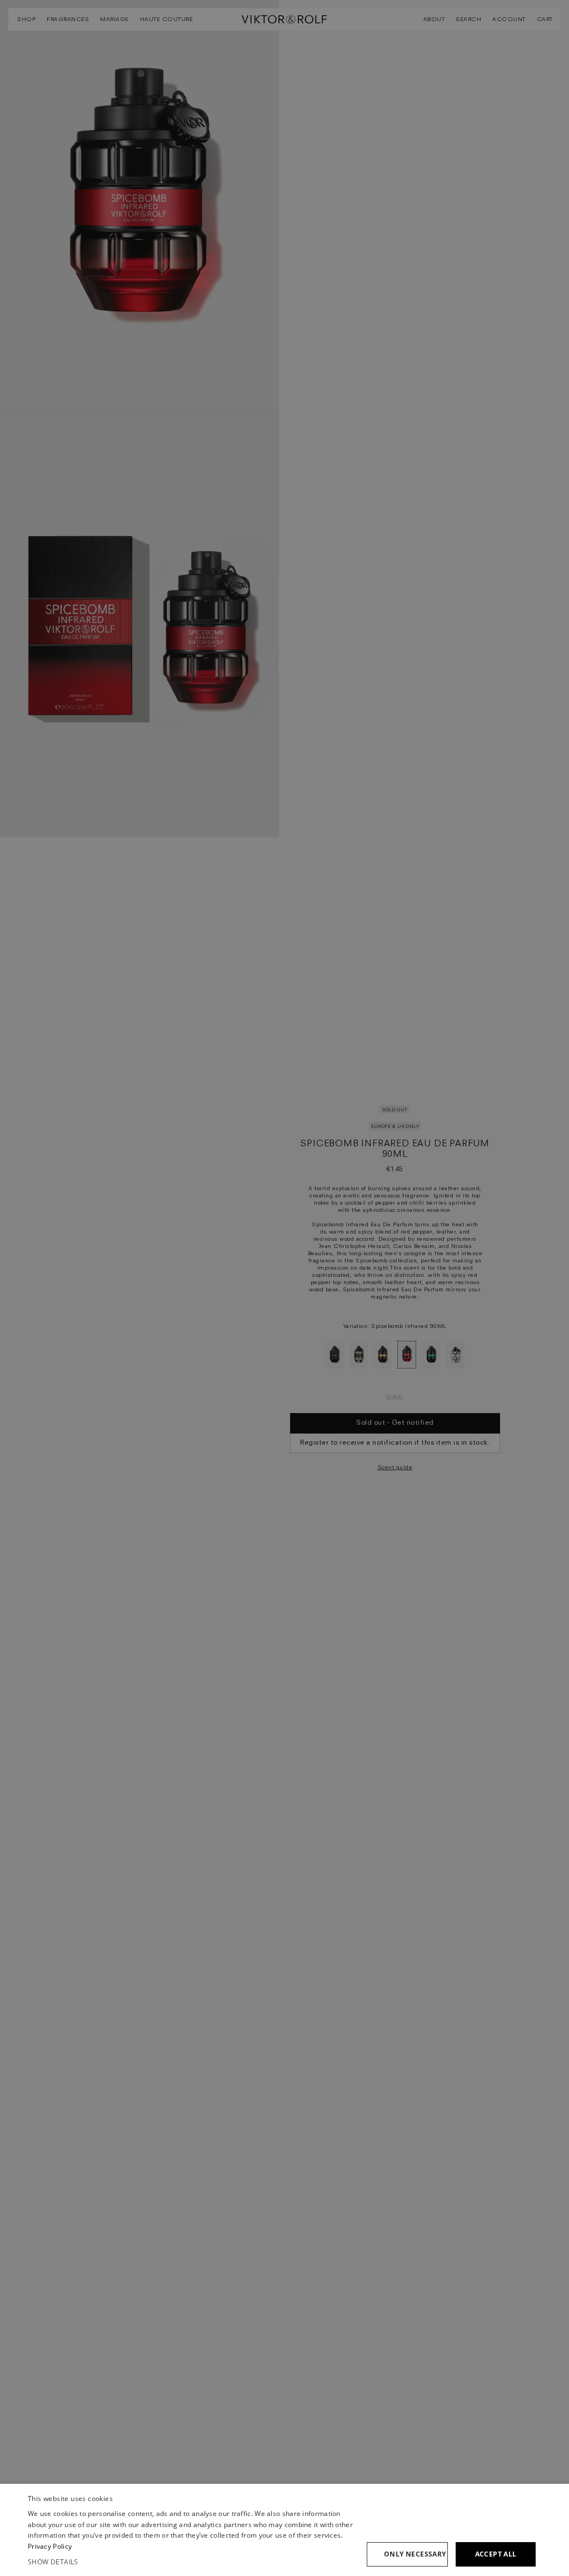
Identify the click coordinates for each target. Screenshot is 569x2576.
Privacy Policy (50, 2546)
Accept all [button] (496, 2554)
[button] (193, 2562)
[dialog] (284, 2530)
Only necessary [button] (415, 2554)
